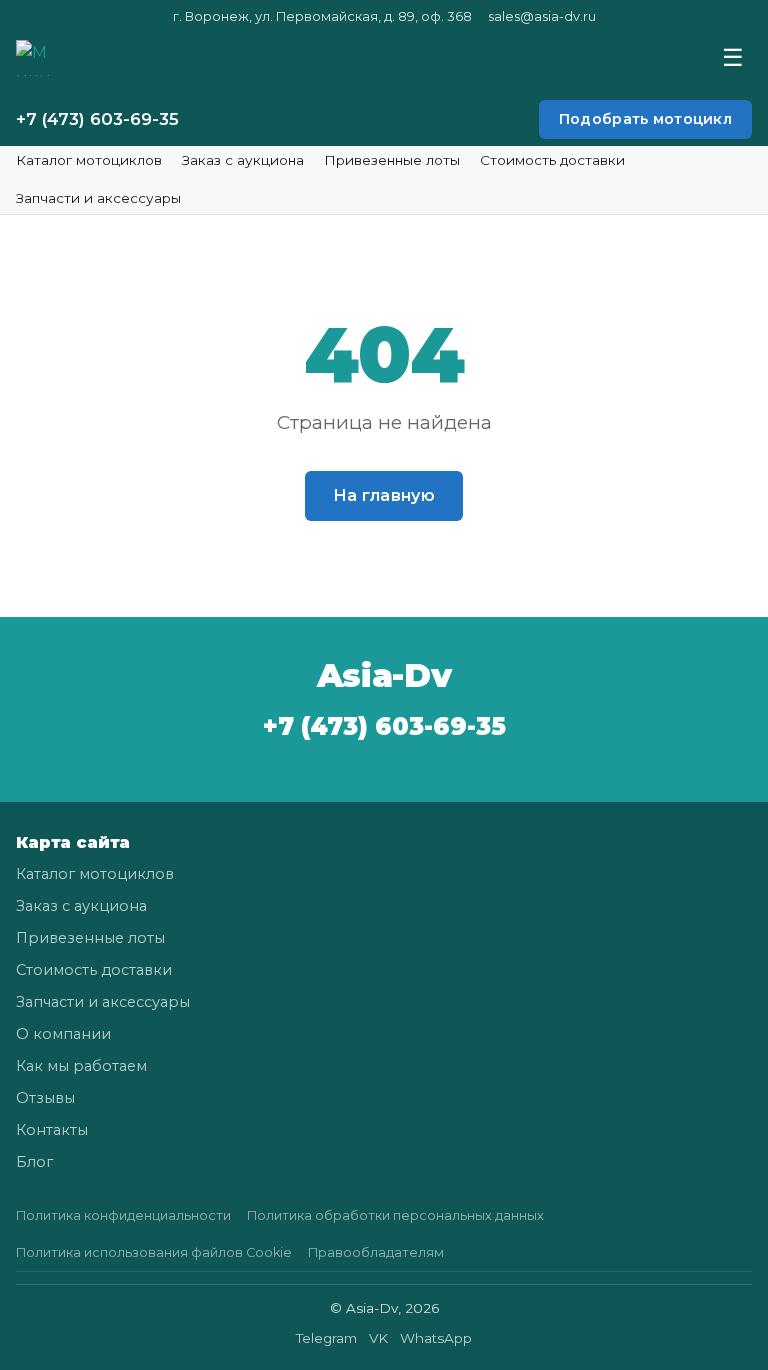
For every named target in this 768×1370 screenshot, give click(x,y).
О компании (63, 1034)
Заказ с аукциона (243, 160)
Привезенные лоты (392, 160)
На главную (384, 495)
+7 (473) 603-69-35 (97, 119)
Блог (34, 1162)
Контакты (52, 1130)
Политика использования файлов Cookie (154, 1252)
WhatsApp (436, 1338)
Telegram (326, 1338)
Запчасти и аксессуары (98, 198)
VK (378, 1338)
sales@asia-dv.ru (542, 16)
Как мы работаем (81, 1066)
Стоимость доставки (552, 160)
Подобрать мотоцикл (645, 119)
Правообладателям (376, 1252)
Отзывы (45, 1098)
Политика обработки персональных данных (395, 1215)
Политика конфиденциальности (123, 1215)
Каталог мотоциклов (89, 160)
